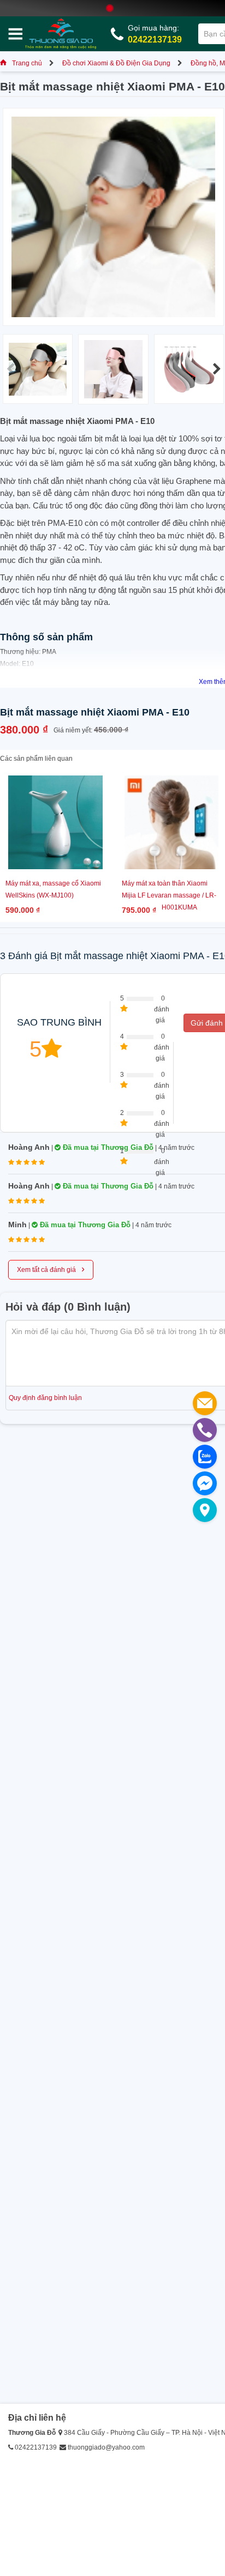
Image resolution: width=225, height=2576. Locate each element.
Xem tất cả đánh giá (51, 1269)
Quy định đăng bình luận (45, 1398)
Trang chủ (27, 63)
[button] (217, 369)
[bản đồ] (205, 1510)
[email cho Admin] (205, 1403)
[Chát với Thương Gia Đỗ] (205, 1483)
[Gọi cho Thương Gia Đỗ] (205, 1430)
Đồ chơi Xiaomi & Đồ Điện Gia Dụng (116, 63)
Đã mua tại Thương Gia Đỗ (107, 1147)
